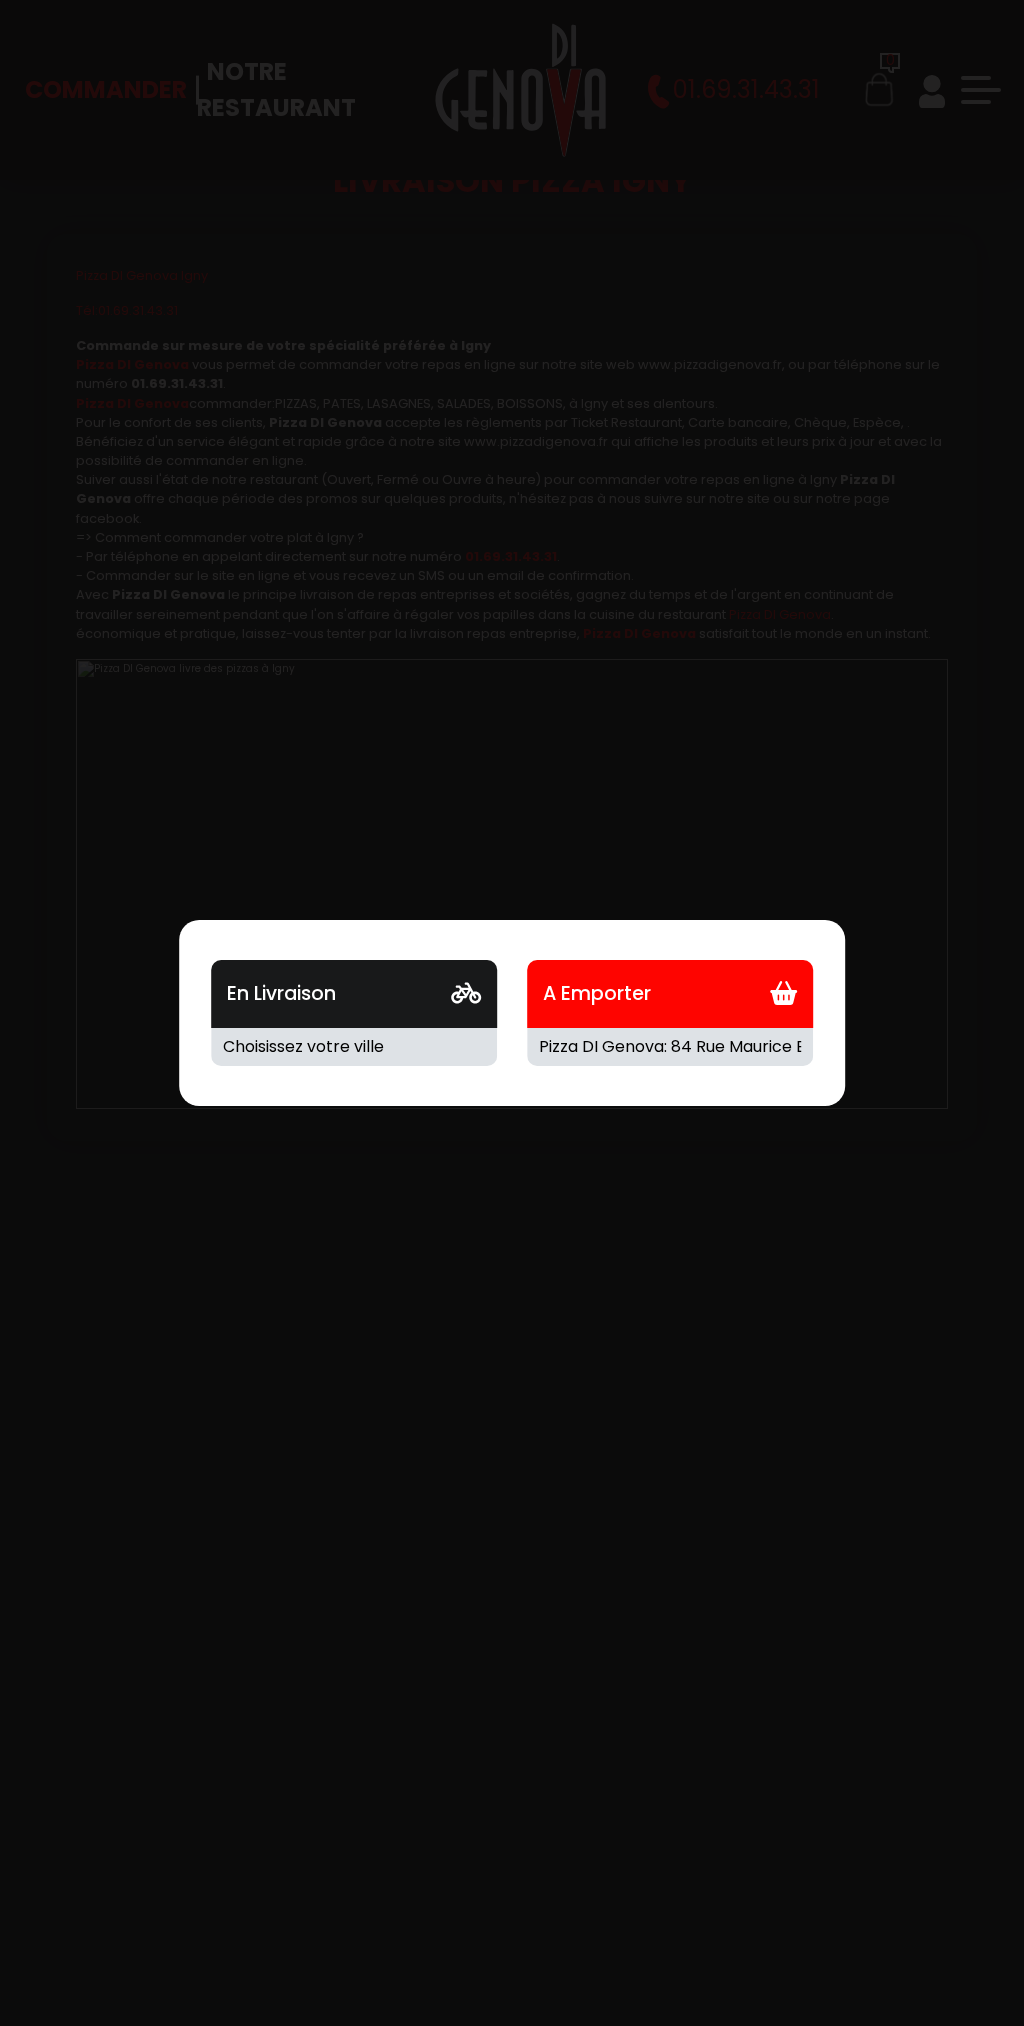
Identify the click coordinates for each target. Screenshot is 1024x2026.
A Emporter (597, 993)
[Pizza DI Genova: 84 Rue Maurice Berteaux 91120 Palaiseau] (670, 1047)
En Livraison (281, 993)
